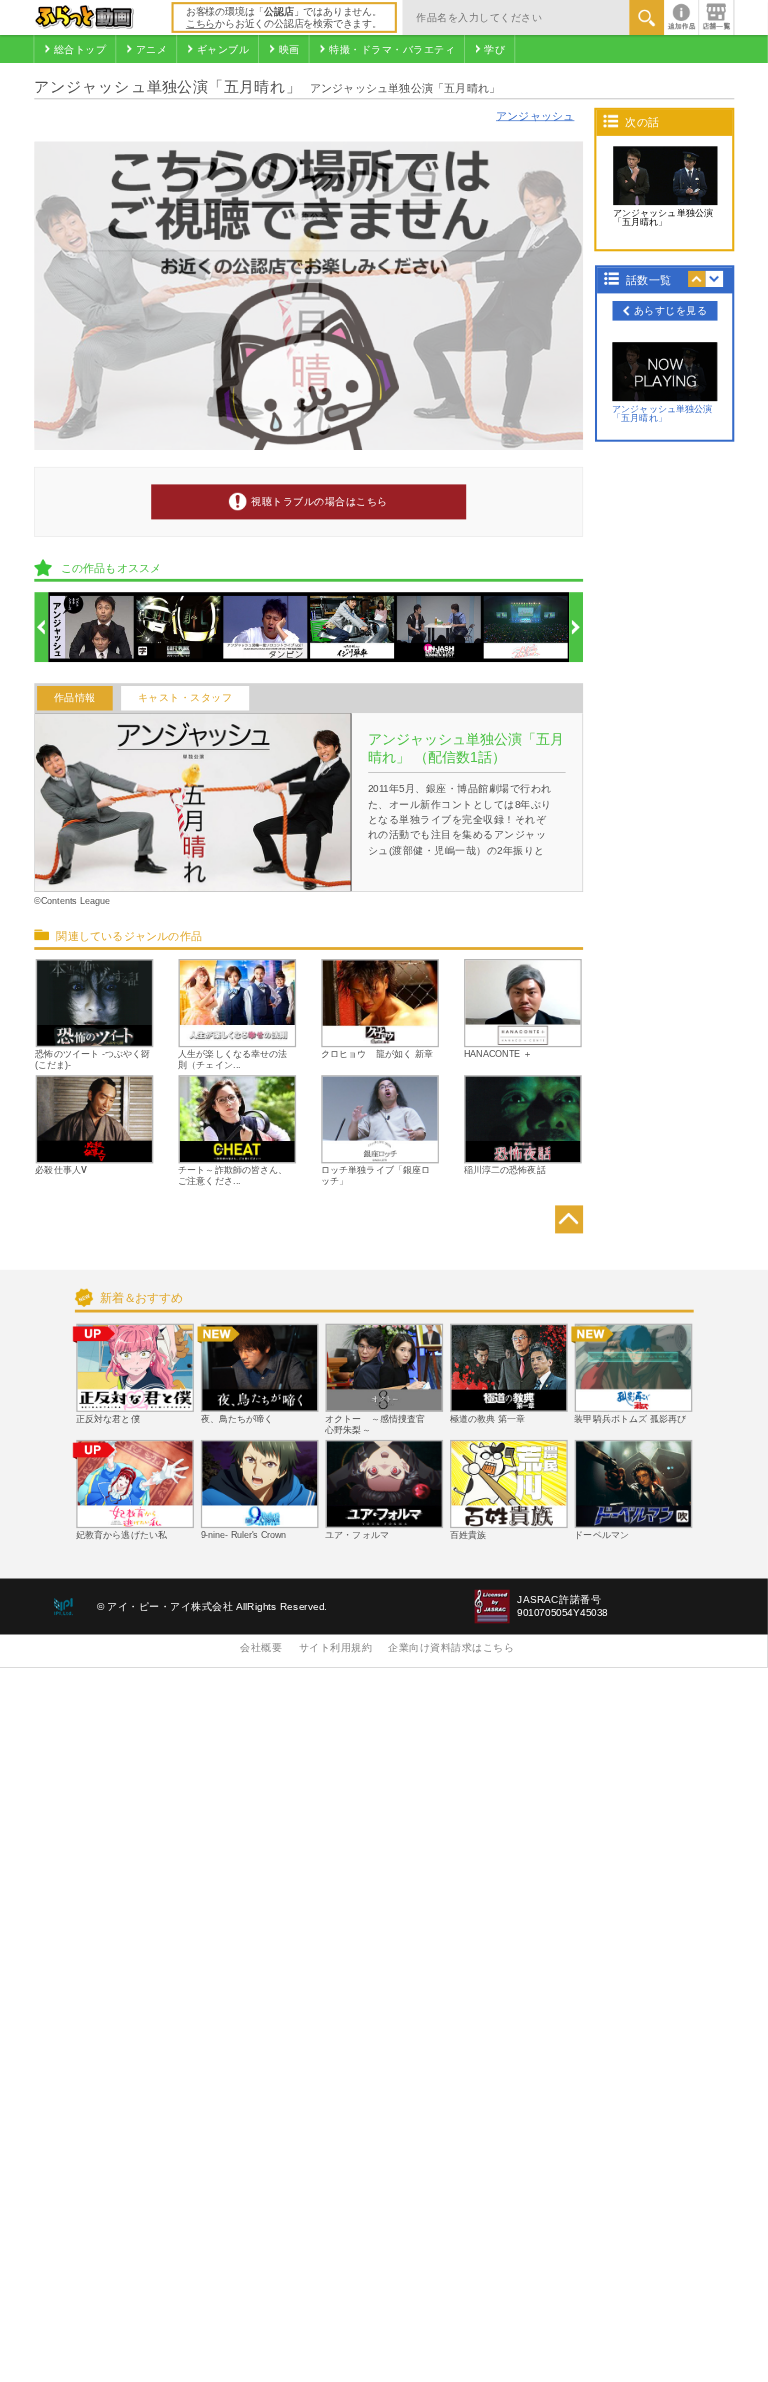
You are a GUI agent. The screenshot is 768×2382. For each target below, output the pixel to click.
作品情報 (75, 698)
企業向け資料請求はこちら (451, 1648)
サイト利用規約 (336, 1648)
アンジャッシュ (535, 116)
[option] (91, 627)
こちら (200, 23)
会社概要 (261, 1648)
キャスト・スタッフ (185, 698)
